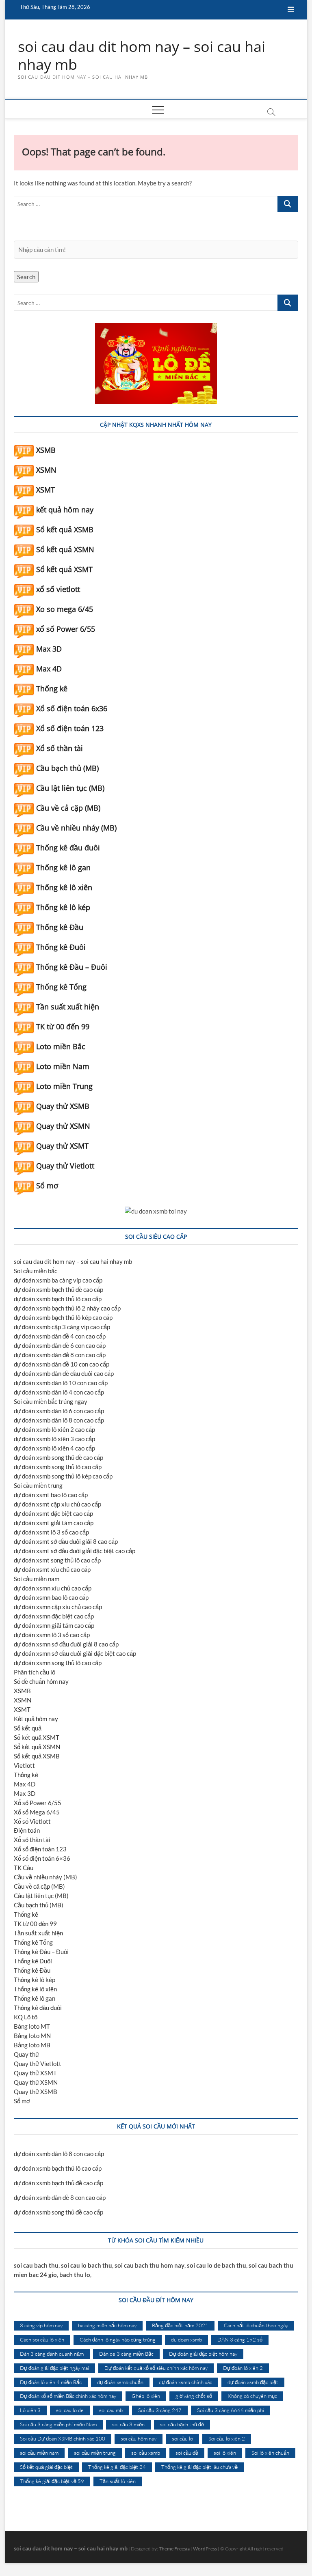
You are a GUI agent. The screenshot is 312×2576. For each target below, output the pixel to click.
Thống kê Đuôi (61, 947)
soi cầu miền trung (95, 2453)
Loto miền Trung (64, 1086)
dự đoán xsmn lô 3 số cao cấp (52, 1635)
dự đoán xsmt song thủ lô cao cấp (57, 1560)
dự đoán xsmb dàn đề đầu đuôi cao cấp (64, 1373)
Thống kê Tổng (61, 987)
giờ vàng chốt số (194, 2396)
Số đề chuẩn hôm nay (41, 1681)
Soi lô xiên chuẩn (270, 2453)
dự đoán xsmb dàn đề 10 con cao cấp (62, 1364)
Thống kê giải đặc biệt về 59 (52, 2481)
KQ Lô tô (26, 2017)
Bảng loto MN (32, 2036)
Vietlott (24, 1765)
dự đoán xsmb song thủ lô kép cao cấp (63, 1476)
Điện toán (27, 1830)
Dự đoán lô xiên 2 (243, 2368)
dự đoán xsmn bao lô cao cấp (51, 1597)
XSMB (46, 450)
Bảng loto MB (32, 2045)
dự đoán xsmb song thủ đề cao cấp (58, 1457)
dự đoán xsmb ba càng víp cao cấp (58, 1280)
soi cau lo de (70, 2410)
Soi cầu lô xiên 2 (227, 2438)
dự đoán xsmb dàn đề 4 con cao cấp (60, 1336)
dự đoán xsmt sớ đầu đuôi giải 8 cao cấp (66, 1541)
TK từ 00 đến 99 (63, 1027)
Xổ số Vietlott (32, 1821)
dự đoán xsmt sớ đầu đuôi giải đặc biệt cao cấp (75, 1551)
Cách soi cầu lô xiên (42, 2339)
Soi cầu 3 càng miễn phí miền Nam (58, 2424)
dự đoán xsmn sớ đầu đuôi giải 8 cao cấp (66, 1644)
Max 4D (49, 669)
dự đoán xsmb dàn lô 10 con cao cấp (61, 1383)
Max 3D (49, 649)
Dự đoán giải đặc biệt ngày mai (54, 2368)
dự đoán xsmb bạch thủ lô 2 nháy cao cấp (67, 1308)
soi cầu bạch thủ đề (182, 2424)
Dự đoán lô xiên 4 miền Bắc (51, 2382)
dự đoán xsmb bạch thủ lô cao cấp (58, 1299)
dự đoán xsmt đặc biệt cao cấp (53, 1513)
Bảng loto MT (32, 2026)
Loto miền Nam (63, 1066)
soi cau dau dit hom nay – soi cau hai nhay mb (142, 56)
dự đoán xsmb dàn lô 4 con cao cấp (59, 1392)
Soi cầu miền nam (37, 1579)
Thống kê (52, 689)
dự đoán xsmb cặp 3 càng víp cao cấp (62, 1327)
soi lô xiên (225, 2453)
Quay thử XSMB (63, 1106)
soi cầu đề (187, 2453)
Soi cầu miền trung (38, 1485)
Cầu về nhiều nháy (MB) (76, 828)
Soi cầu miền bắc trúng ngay (51, 1401)
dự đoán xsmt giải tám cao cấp (54, 1523)
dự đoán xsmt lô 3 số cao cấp (51, 1532)
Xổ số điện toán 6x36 (72, 708)
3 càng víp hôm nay (41, 2325)
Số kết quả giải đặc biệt (46, 2467)
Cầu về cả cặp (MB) (68, 808)
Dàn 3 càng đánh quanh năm (52, 2354)
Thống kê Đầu (60, 927)
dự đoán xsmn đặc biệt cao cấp (54, 1616)
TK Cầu (24, 1868)
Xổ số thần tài (60, 748)
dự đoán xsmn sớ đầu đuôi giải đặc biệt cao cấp (75, 1653)
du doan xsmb (186, 2339)
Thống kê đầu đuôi (68, 848)
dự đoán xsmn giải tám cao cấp (54, 1625)
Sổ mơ (47, 1186)
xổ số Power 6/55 (66, 629)
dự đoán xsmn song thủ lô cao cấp (58, 1663)
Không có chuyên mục (252, 2396)
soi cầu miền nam (39, 2453)
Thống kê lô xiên (64, 887)
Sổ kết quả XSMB (65, 529)
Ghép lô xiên (146, 2396)
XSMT (45, 490)
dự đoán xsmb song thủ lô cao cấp (58, 1467)
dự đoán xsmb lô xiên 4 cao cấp (54, 1448)
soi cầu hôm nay (139, 2438)
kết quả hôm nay (65, 510)
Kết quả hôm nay (36, 1719)
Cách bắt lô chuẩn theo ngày (256, 2325)
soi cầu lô (182, 2438)
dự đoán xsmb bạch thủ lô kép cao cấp (63, 1317)
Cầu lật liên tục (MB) (70, 788)
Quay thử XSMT (62, 1146)
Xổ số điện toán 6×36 (42, 1858)
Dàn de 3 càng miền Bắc (126, 2354)
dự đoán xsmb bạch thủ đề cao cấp (58, 1289)
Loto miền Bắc (61, 1046)
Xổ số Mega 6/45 (37, 1812)
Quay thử (26, 2054)
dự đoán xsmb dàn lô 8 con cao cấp (59, 1420)
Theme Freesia (174, 2549)
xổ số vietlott (58, 589)
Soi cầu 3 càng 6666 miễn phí (231, 2410)
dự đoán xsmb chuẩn (120, 2382)
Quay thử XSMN (63, 1126)
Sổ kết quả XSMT (64, 569)
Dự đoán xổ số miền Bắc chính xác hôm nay (68, 2396)
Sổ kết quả (28, 1728)
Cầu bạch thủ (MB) (67, 768)
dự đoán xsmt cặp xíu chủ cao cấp (57, 1504)
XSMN (46, 470)
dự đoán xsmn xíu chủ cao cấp (53, 1588)
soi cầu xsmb (146, 2453)
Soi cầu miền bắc (36, 1271)
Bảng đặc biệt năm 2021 (180, 2325)
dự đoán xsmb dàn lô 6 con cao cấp (59, 1411)
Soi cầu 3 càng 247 (160, 2410)
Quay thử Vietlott (65, 1166)
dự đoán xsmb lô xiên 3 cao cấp (54, 1439)
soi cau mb (111, 2410)
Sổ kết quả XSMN (65, 549)
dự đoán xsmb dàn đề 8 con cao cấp (60, 1355)
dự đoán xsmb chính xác (185, 2382)
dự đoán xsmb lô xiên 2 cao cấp (54, 1429)
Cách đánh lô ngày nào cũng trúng (118, 2339)
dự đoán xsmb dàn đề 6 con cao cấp (60, 1345)
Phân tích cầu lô (35, 1672)
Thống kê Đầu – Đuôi (72, 967)
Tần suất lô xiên (118, 2481)
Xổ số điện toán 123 (70, 728)
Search (26, 277)
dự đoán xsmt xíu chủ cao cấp (52, 1569)
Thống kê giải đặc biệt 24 (117, 2467)
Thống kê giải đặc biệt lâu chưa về (199, 2467)
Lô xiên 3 (30, 2410)
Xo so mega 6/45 (65, 609)
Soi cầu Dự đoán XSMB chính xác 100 (63, 2438)
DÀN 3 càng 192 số (240, 2339)
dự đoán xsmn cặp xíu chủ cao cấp (58, 1607)
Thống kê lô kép (63, 907)
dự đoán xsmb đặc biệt (253, 2382)
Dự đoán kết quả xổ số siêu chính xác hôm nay (156, 2368)
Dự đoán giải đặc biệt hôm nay (203, 2354)
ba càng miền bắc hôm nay (107, 2325)
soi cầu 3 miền (128, 2424)
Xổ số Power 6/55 (38, 1803)
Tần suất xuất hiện (68, 1007)
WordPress (205, 2549)
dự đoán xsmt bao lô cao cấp (51, 1495)
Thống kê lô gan (63, 867)
